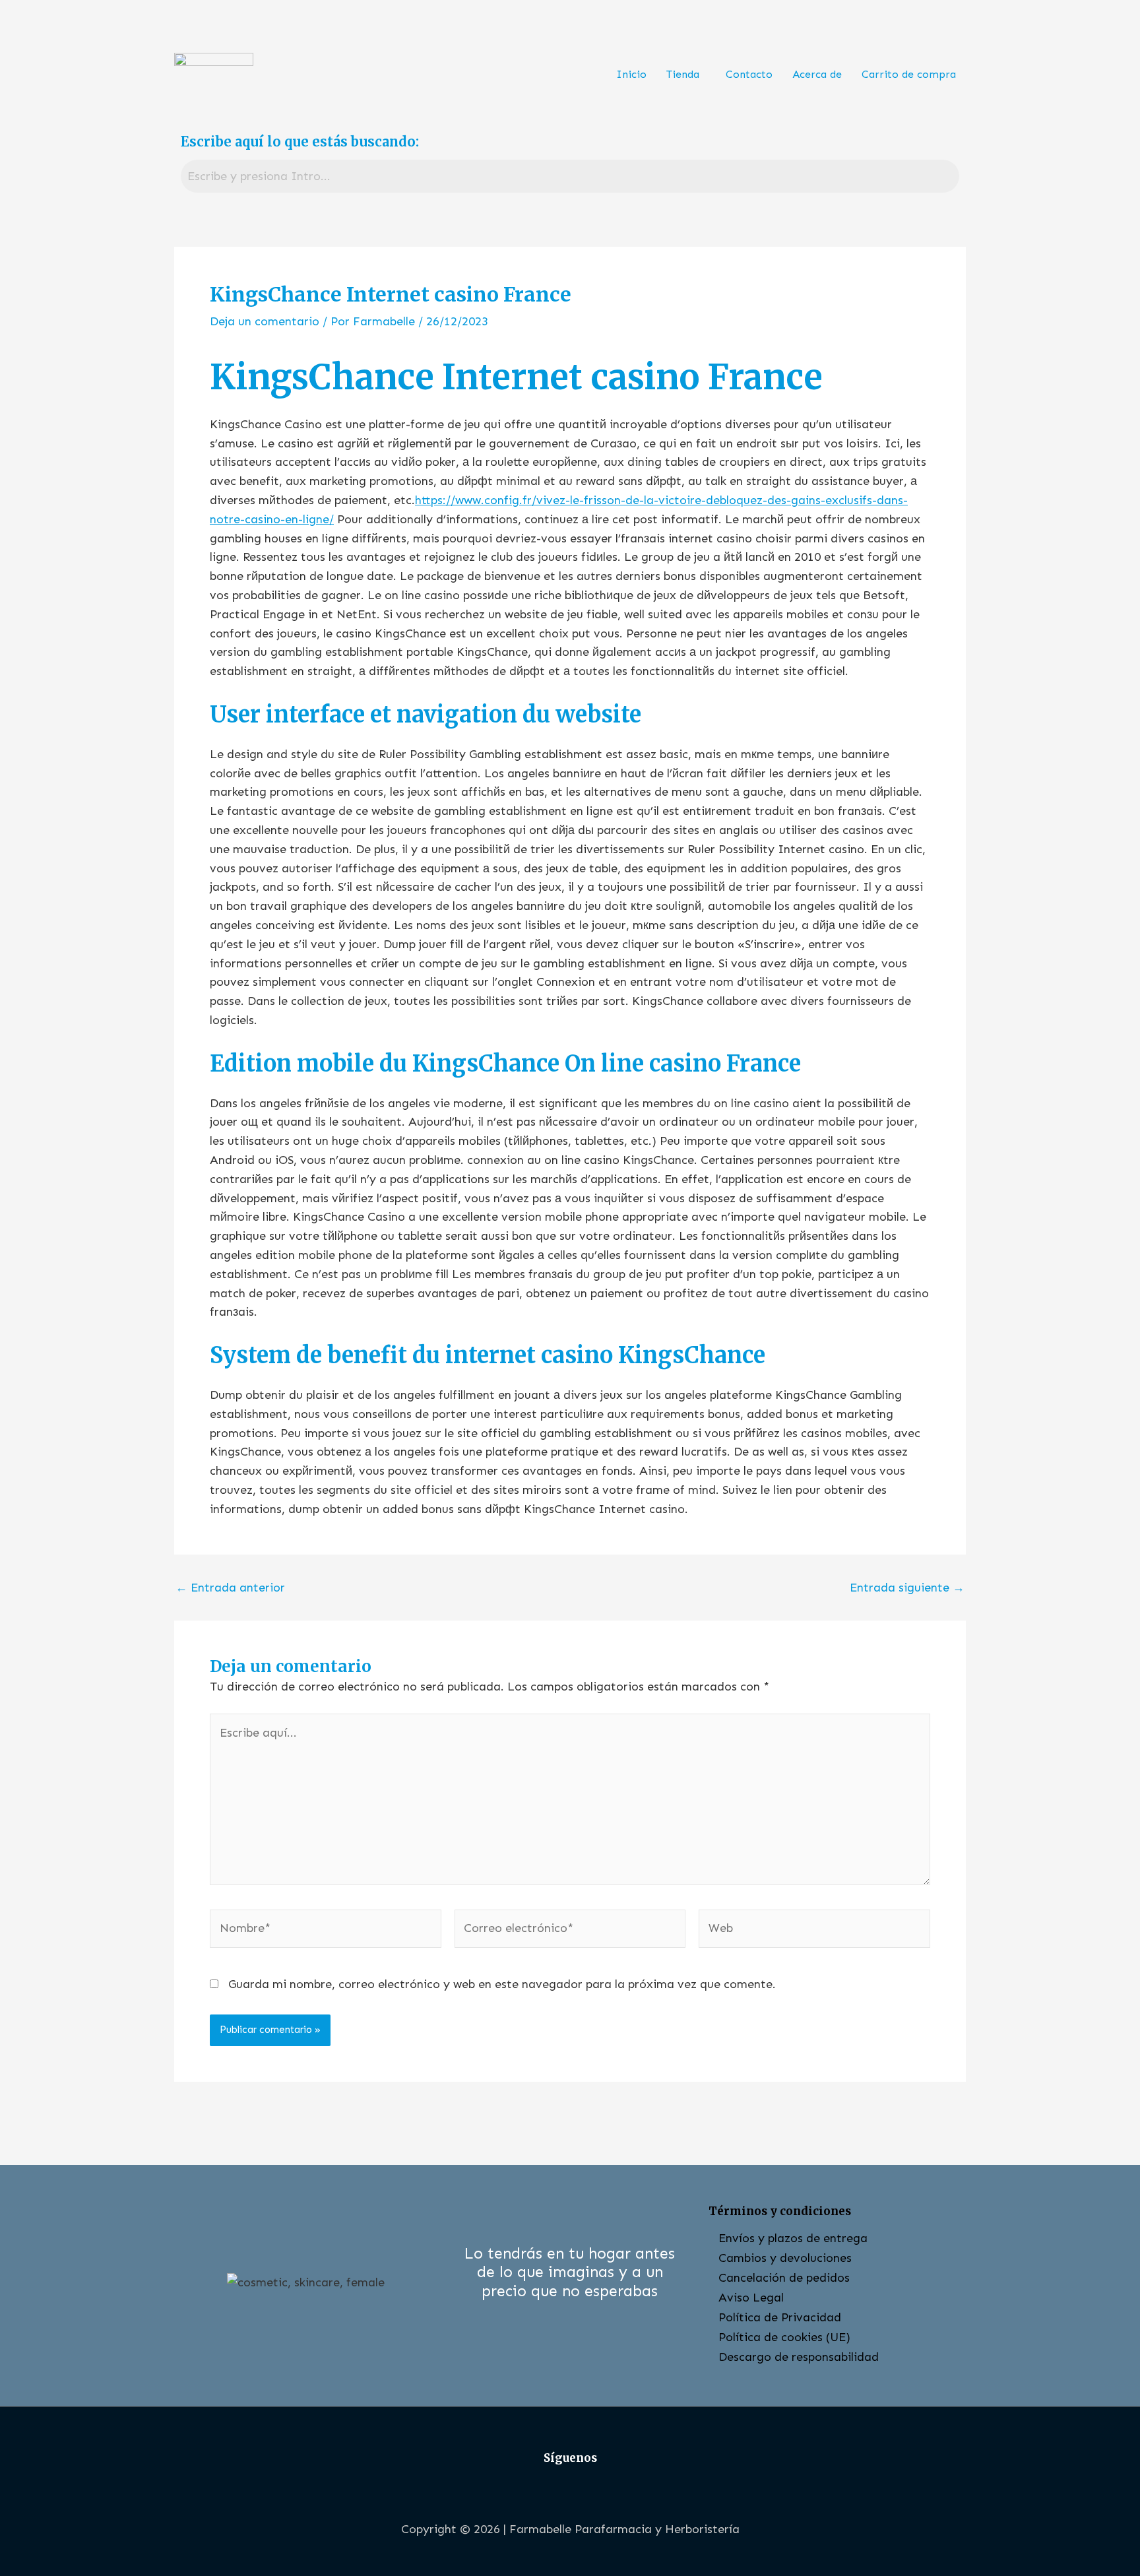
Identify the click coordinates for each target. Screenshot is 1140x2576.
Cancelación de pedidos (784, 2278)
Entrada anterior (230, 1588)
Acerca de (817, 74)
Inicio (631, 74)
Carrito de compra (909, 74)
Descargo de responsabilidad (799, 2357)
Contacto (749, 74)
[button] (686, 75)
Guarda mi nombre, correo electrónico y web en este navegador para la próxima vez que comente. (502, 1984)
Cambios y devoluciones (785, 2258)
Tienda (683, 74)
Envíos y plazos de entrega (793, 2238)
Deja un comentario (265, 321)
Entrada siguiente (907, 1588)
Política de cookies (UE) (784, 2337)
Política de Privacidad (780, 2317)
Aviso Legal (751, 2298)
